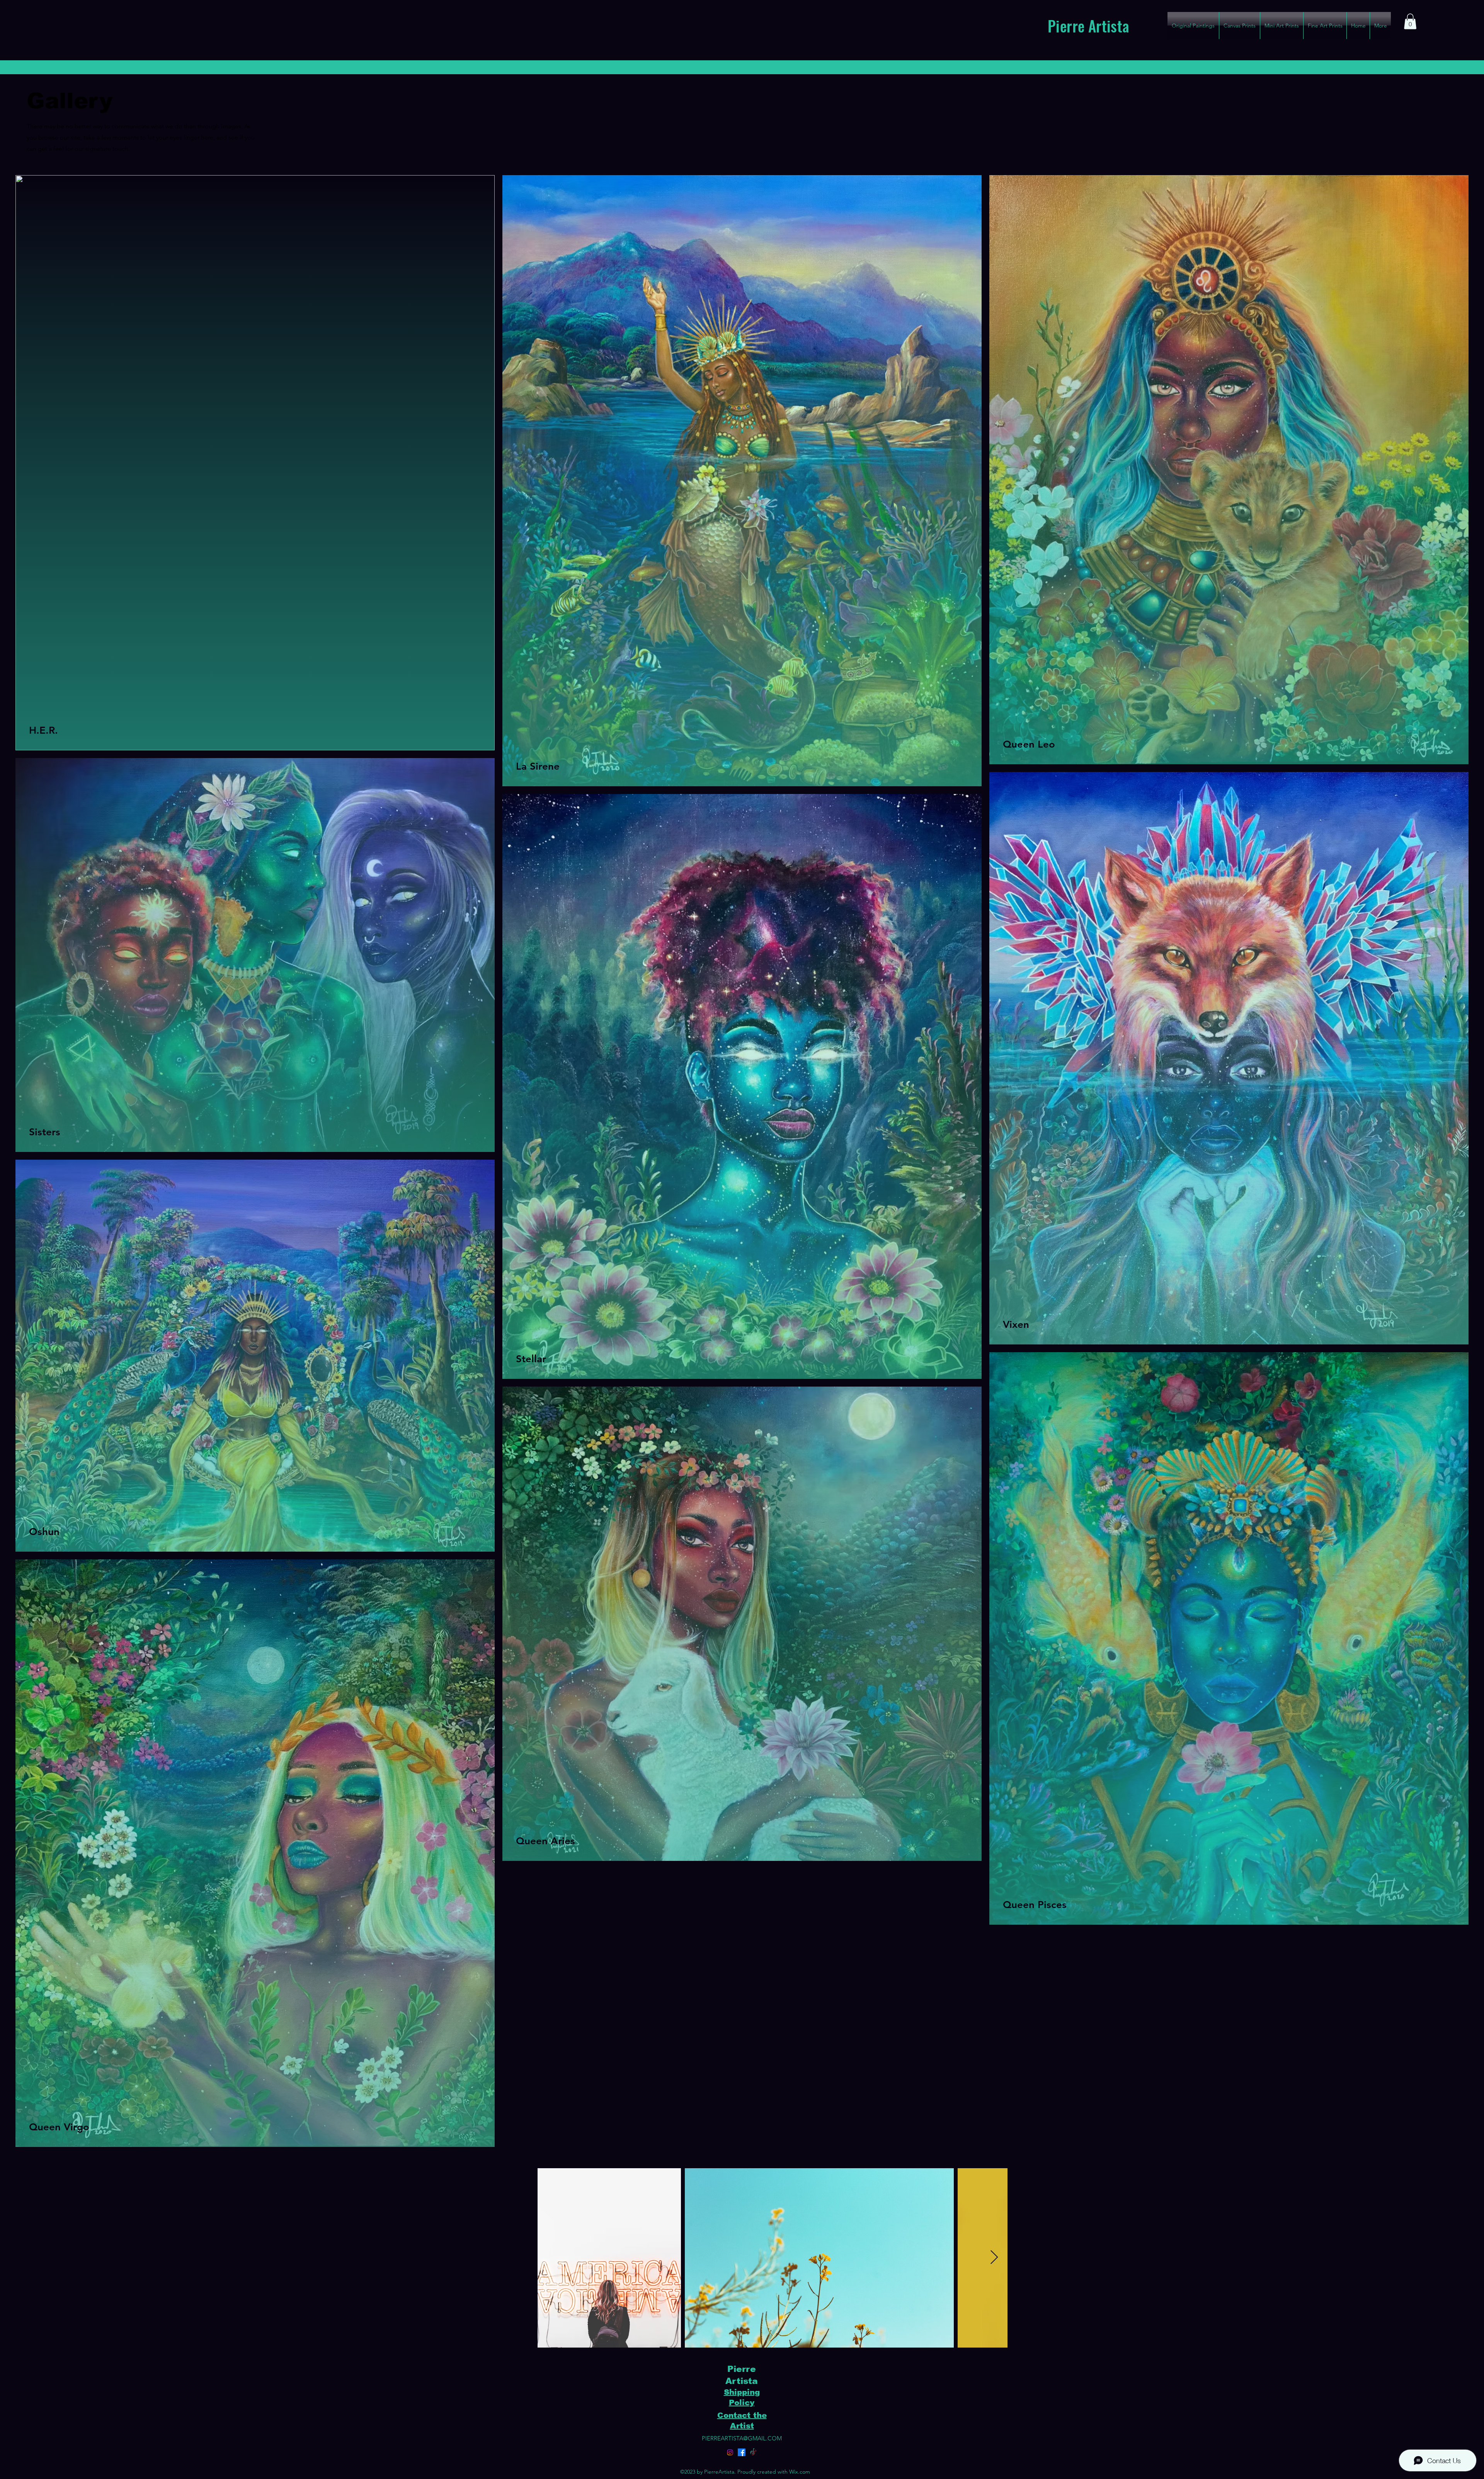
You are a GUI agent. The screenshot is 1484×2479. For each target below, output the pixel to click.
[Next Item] (994, 2258)
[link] (1410, 21)
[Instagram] (730, 2452)
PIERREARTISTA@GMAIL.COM (742, 2438)
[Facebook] (742, 2452)
